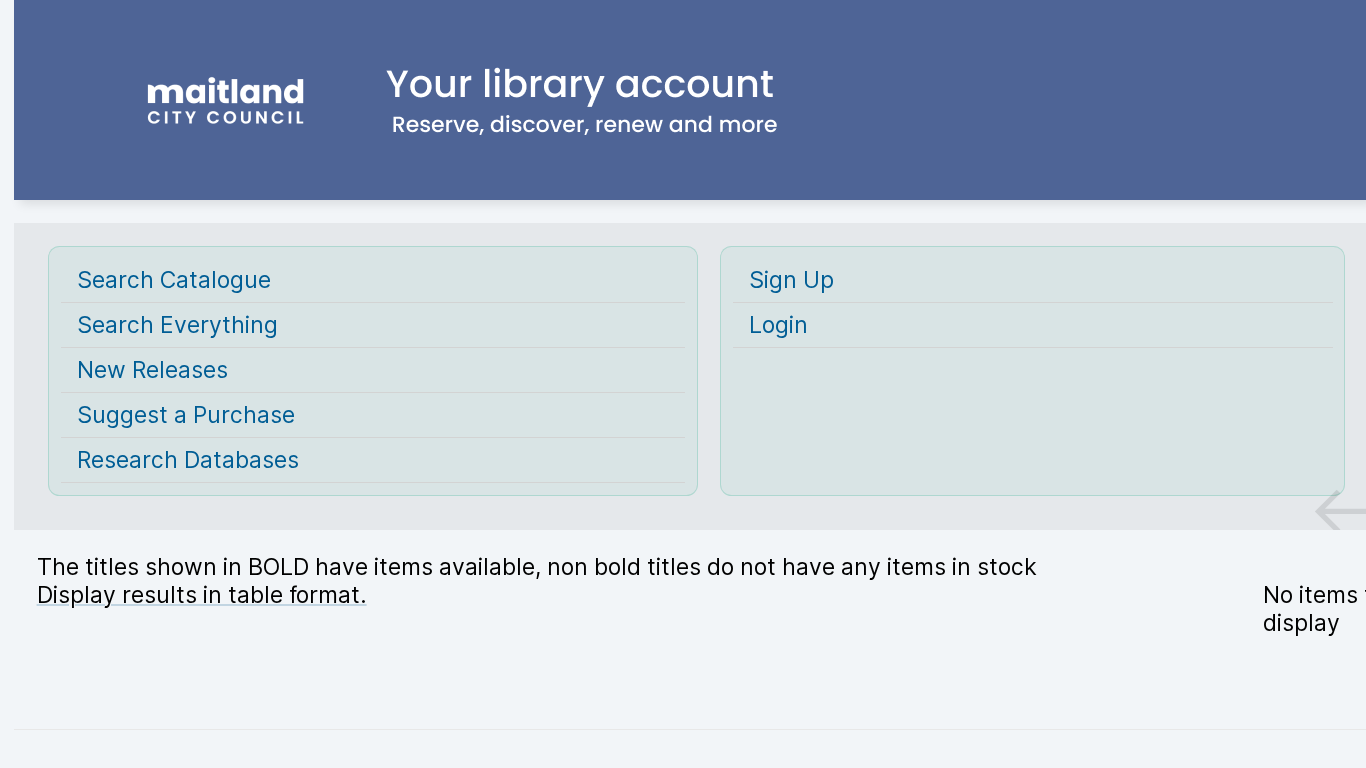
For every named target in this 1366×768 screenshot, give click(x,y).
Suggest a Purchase (186, 415)
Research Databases (188, 460)
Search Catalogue (174, 280)
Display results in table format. (202, 595)
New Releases (152, 370)
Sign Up (791, 280)
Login (778, 325)
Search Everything (177, 325)
